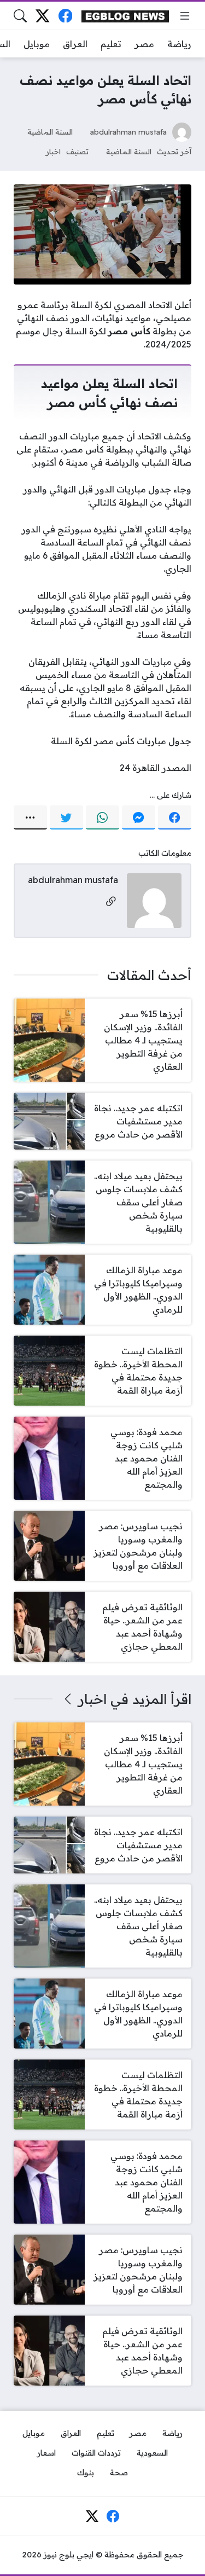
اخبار (53, 151)
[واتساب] (102, 817)
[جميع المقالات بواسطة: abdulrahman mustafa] (154, 900)
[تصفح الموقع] (185, 16)
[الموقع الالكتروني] (111, 902)
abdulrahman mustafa (128, 132)
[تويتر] (66, 817)
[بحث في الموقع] (20, 16)
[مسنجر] (139, 817)
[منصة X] (42, 16)
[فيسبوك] (65, 16)
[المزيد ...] (30, 817)
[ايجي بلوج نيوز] (125, 16)
